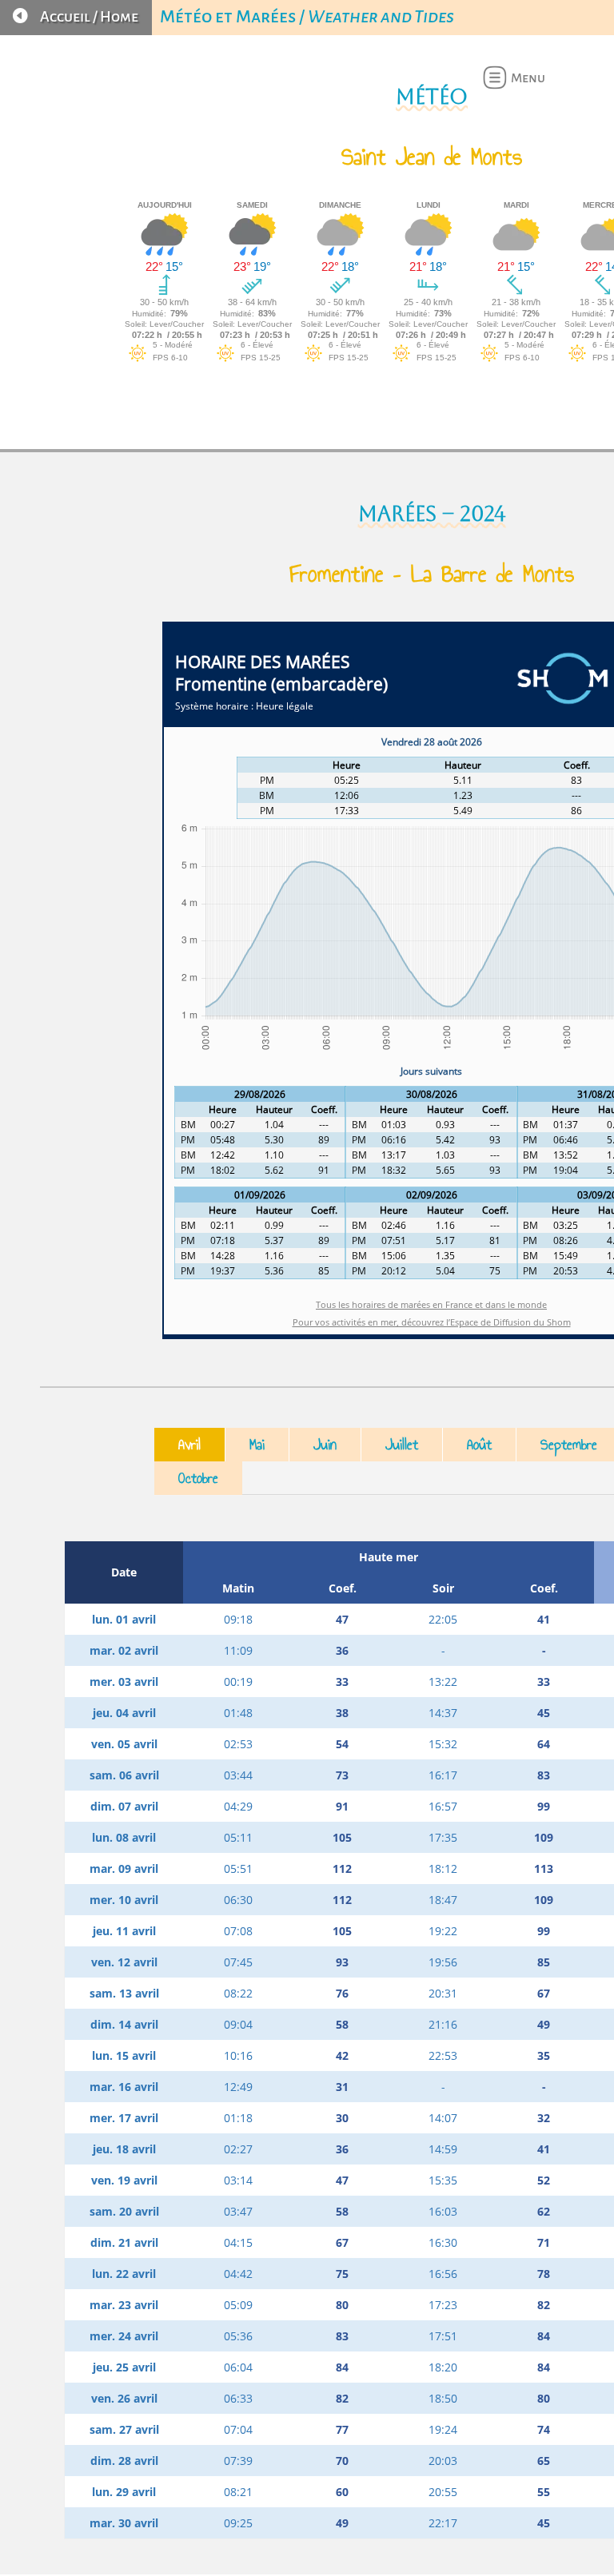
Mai (257, 1445)
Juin (325, 1445)
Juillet (402, 1445)
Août (479, 1445)
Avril (189, 1445)
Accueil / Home (89, 17)
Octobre (198, 1478)
